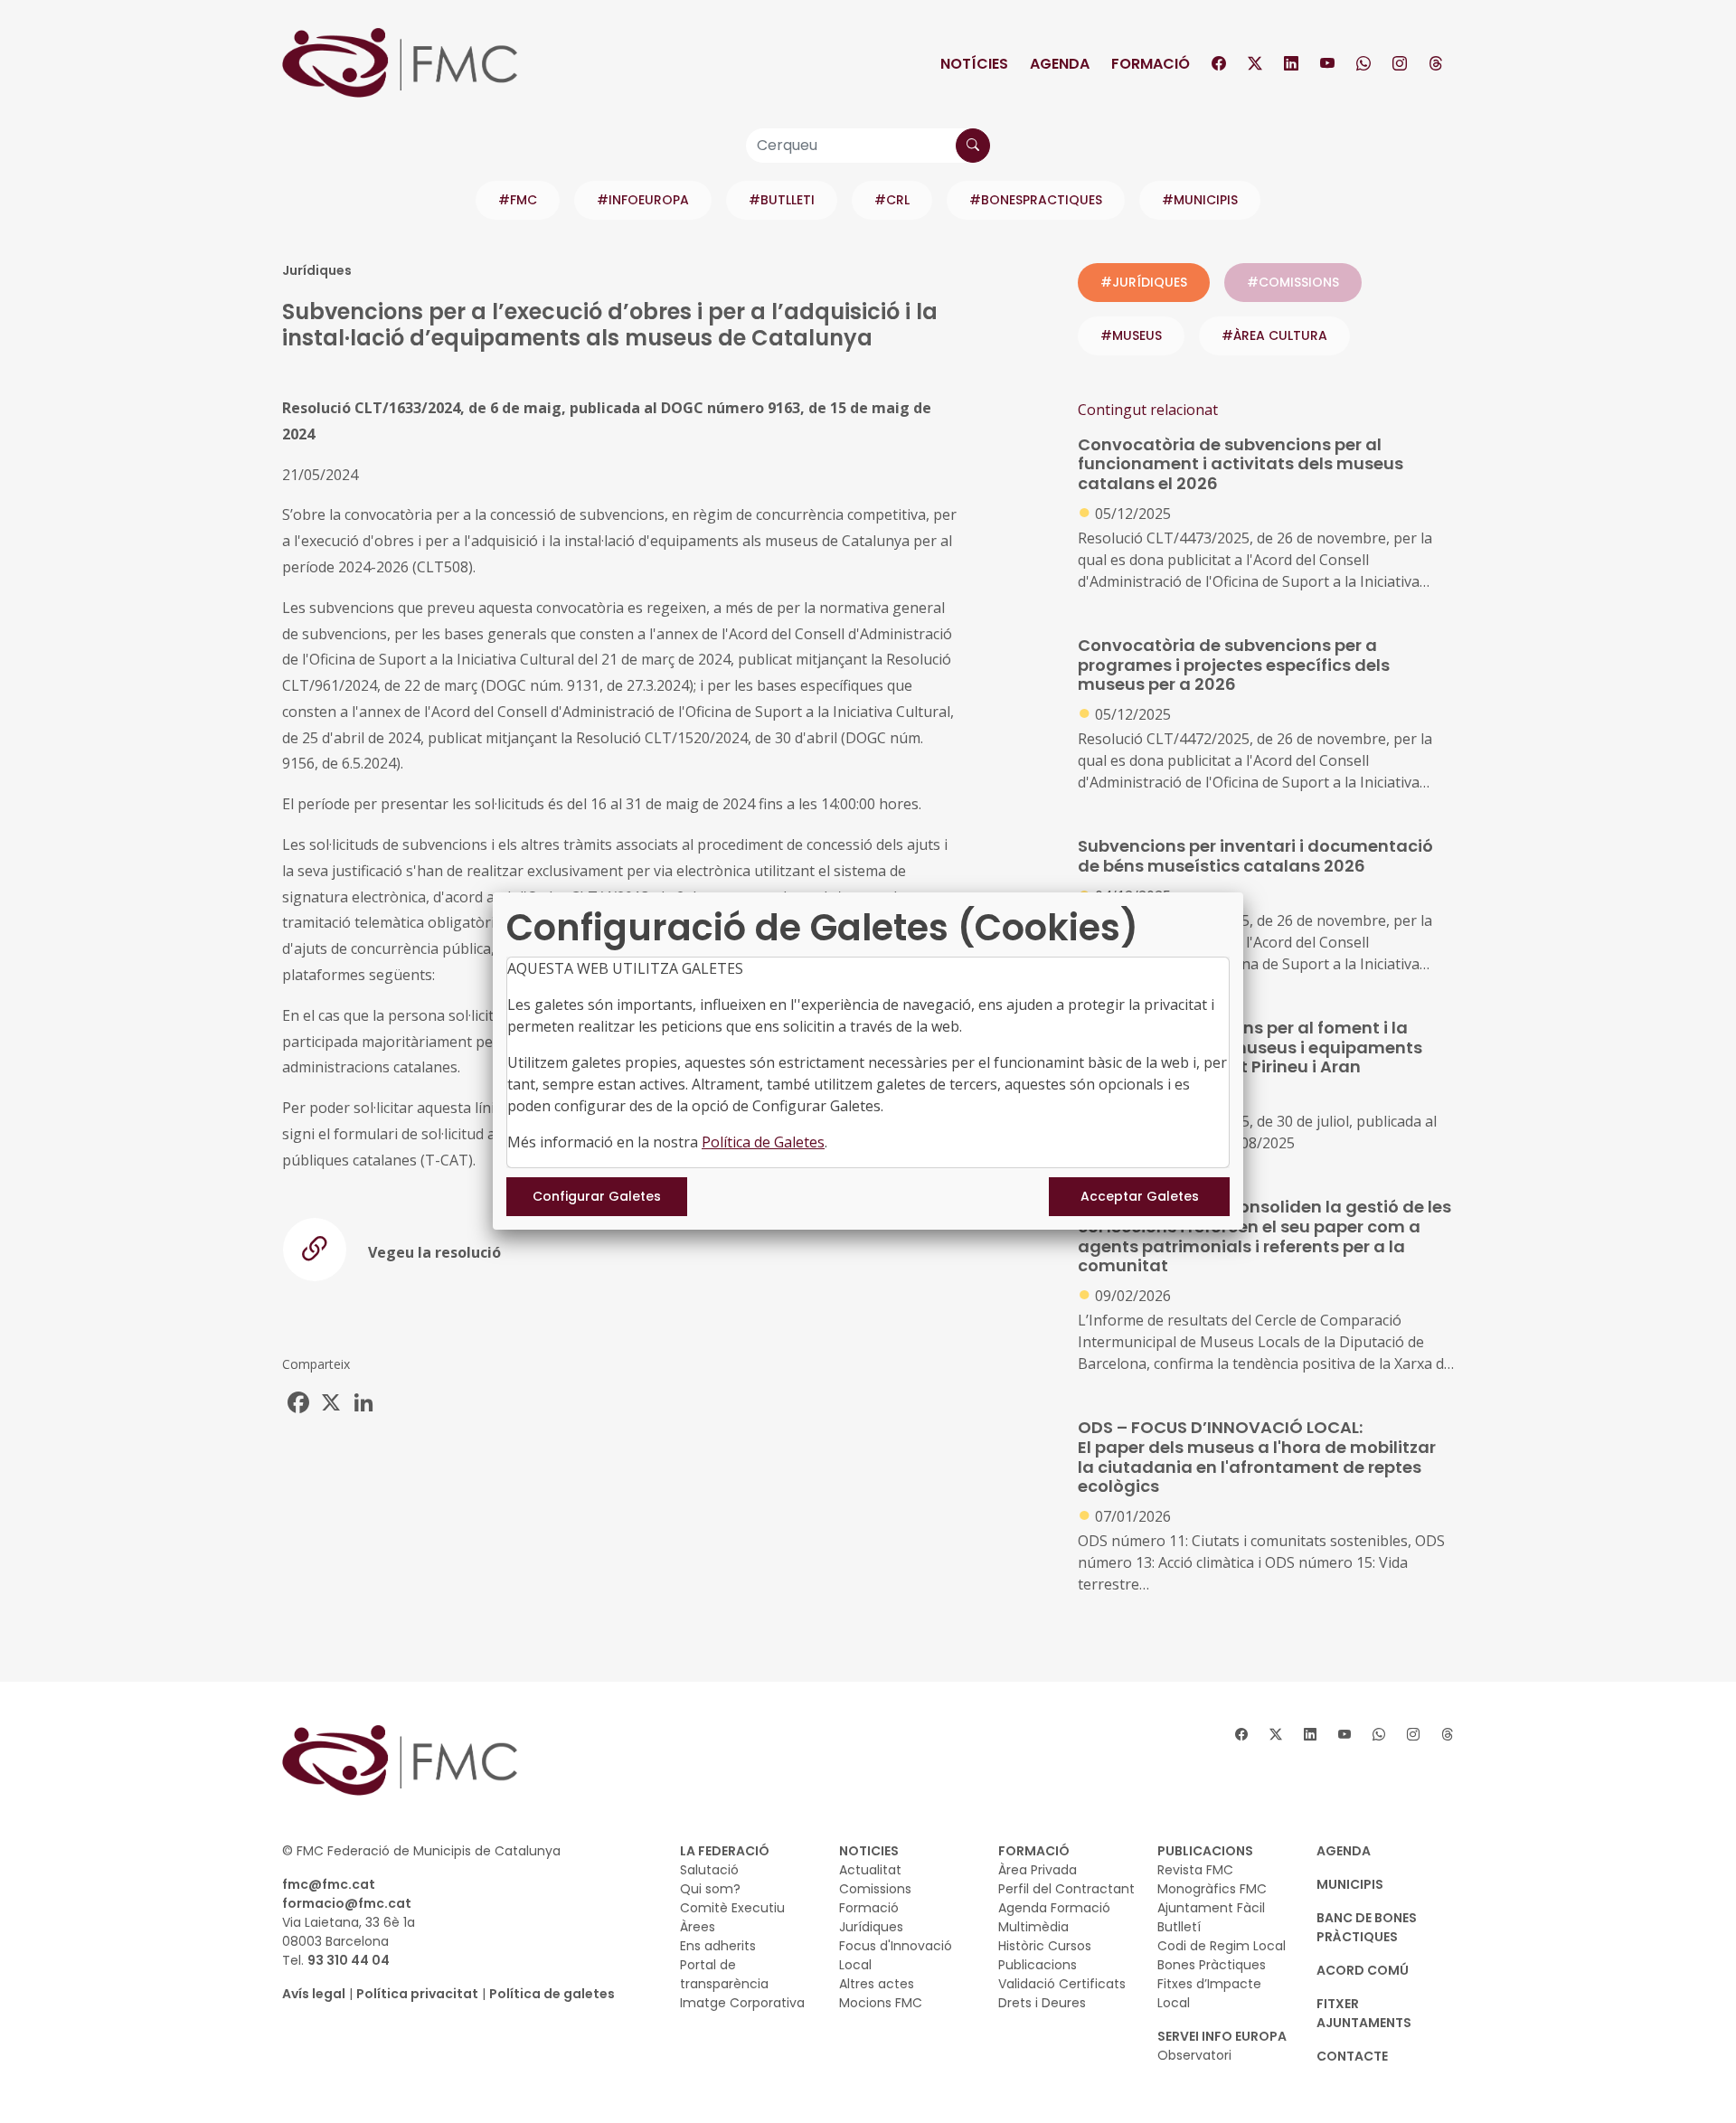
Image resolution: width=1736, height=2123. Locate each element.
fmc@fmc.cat (329, 1884)
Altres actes (877, 1984)
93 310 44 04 (349, 1960)
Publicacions (1038, 1965)
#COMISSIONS (1293, 282)
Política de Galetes (763, 1142)
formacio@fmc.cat (347, 1903)
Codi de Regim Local (1222, 1946)
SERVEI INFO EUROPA (1222, 2036)
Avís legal (314, 1994)
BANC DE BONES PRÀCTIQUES (1367, 1927)
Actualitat (870, 1870)
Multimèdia (1033, 1927)
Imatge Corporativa (742, 2003)
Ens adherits (718, 1946)
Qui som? (710, 1889)
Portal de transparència (724, 1974)
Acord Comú (1363, 1970)
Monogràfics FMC (1212, 1889)
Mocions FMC (881, 2003)
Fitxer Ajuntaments (1364, 2013)
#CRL (892, 200)
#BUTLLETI (782, 200)
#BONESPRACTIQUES (1036, 200)
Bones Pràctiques (1212, 1965)
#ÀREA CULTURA (1274, 335)
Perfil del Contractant (1066, 1889)
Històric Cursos (1045, 1946)
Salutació (709, 1870)
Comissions (875, 1889)
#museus (1131, 335)
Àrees (698, 1927)
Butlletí (1179, 1927)
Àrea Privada (1038, 1870)
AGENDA (1344, 1851)
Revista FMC (1195, 1870)
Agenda (1060, 64)
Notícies (974, 64)
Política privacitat (417, 1994)
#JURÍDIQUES (1144, 282)
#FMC (518, 200)
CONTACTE (1352, 2056)
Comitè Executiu (732, 1908)
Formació (1151, 64)
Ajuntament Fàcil (1211, 1908)
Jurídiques (871, 1927)
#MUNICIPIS (1200, 200)
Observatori (1194, 2055)
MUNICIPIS (1350, 1884)
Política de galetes (552, 1994)
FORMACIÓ (1034, 1851)
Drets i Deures (1042, 2003)
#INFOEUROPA (643, 200)
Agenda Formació (1054, 1908)
